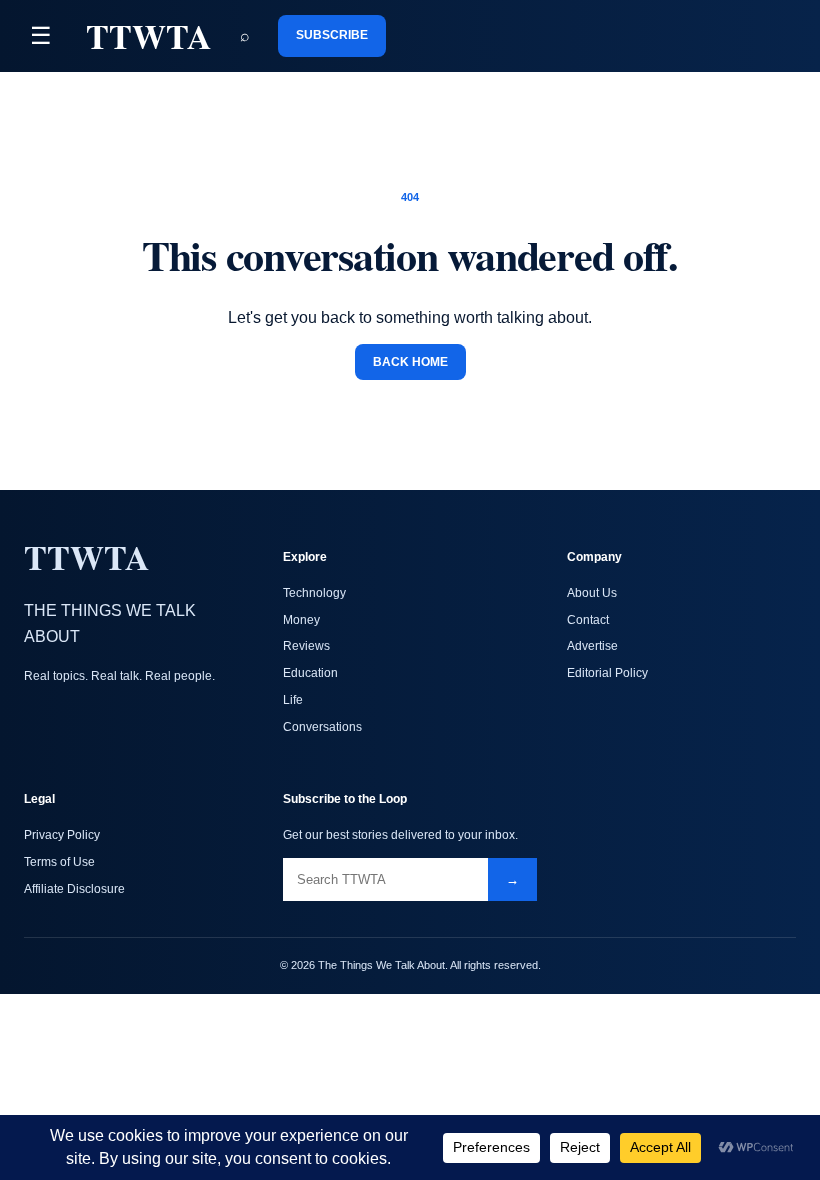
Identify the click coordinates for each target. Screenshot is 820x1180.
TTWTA (149, 36)
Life (293, 700)
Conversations (322, 727)
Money (301, 620)
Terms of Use (59, 862)
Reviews (306, 646)
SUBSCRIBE (332, 35)
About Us (592, 593)
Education (310, 673)
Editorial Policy (607, 673)
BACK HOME (410, 362)
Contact (588, 620)
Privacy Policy (62, 835)
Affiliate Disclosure (74, 889)
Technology (314, 593)
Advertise (592, 646)
